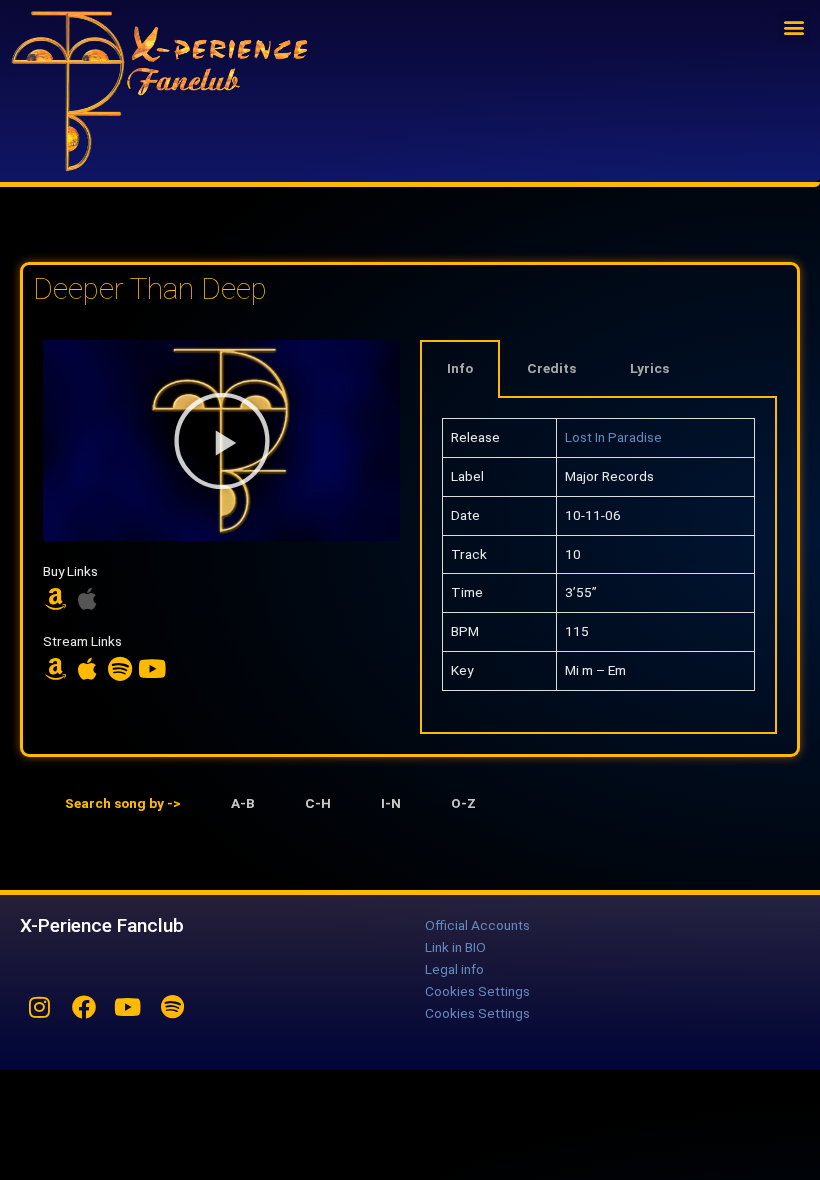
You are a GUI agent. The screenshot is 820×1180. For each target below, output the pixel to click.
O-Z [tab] (463, 803)
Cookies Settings (477, 991)
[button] (793, 26)
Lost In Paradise (613, 437)
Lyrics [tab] (649, 368)
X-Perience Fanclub (102, 925)
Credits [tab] (551, 368)
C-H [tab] (318, 803)
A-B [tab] (243, 803)
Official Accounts (477, 925)
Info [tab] (460, 368)
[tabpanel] (598, 566)
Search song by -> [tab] (123, 803)
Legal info (454, 969)
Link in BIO (455, 947)
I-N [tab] (391, 803)
